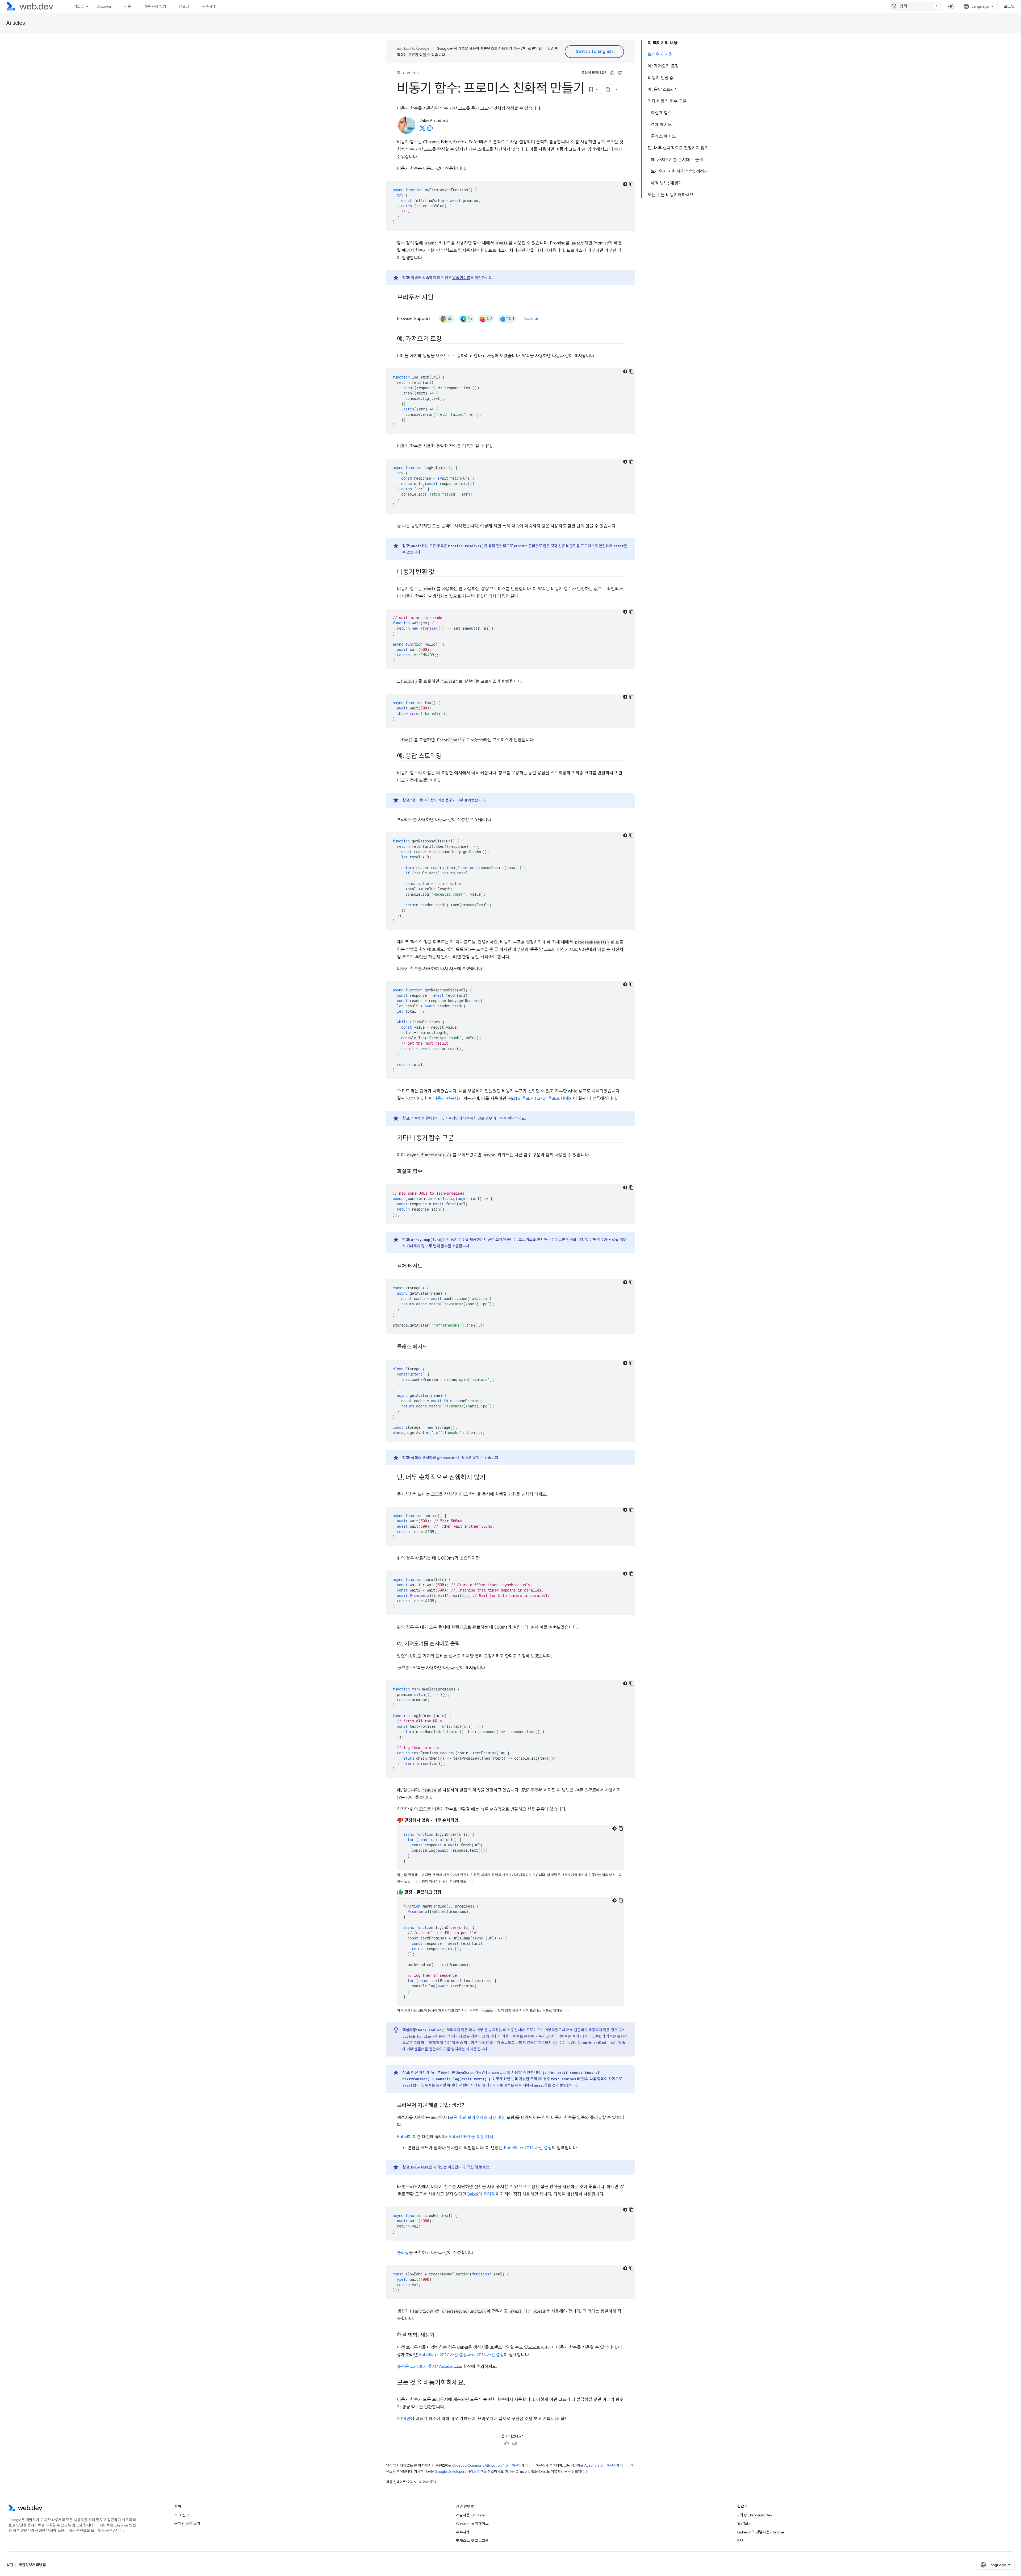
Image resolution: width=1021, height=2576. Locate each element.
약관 (10, 2565)
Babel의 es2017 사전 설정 (528, 2148)
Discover (104, 6)
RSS (740, 2541)
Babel (402, 2137)
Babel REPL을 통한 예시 (471, 2137)
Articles (16, 23)
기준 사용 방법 (155, 6)
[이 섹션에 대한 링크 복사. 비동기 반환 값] (440, 572)
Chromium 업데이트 (472, 2524)
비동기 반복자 (446, 1099)
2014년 (404, 2419)
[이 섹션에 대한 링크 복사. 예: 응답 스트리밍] (447, 757)
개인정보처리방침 (32, 2565)
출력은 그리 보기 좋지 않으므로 (425, 2367)
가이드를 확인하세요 (509, 1118)
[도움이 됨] (612, 73)
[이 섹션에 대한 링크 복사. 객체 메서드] (427, 1266)
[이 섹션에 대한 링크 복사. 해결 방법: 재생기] (439, 2336)
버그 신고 (182, 2515)
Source (531, 319)
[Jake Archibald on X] (422, 130)
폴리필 (403, 2253)
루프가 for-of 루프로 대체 (539, 1099)
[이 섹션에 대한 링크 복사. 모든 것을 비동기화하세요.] (470, 2383)
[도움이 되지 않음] (620, 73)
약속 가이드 (461, 278)
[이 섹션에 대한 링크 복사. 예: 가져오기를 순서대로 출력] (465, 1644)
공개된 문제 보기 (187, 2524)
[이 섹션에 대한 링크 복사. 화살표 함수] (427, 1172)
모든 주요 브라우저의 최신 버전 (477, 2118)
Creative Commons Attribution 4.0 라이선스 (487, 2465)
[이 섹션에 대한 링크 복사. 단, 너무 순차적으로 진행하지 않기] (490, 1478)
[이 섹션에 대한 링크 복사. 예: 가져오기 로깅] (447, 339)
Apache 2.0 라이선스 (600, 2465)
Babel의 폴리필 (481, 2194)
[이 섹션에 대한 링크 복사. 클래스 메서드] (432, 1347)
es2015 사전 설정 (488, 2355)
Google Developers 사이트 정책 (459, 2472)
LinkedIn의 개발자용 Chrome (761, 2532)
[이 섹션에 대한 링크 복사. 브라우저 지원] (438, 298)
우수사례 (209, 6)
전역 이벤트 (559, 2036)
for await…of (496, 2072)
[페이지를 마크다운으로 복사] (608, 89)
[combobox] (915, 6)
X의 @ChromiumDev (755, 2515)
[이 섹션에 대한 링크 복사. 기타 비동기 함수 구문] (458, 1139)
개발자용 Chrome (470, 2515)
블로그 (184, 6)
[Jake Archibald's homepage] (430, 130)
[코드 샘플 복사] (631, 184)
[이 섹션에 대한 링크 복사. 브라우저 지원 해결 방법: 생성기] (471, 2106)
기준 (128, 6)
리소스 (79, 6)
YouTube (744, 2524)
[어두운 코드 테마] (625, 184)
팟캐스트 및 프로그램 (472, 2541)
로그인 (1009, 6)
